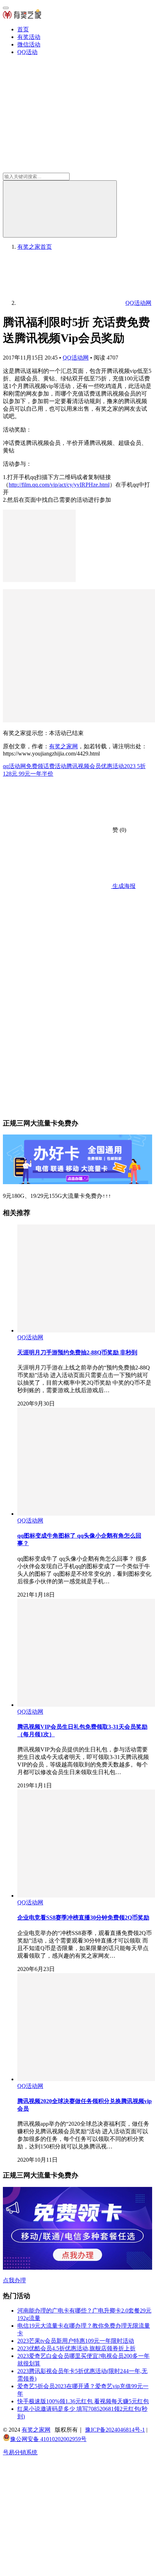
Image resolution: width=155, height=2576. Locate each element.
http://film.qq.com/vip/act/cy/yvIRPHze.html (59, 485)
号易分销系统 (20, 2452)
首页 (23, 29)
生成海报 (123, 886)
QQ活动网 (76, 358)
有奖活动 (29, 37)
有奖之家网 (63, 746)
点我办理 (14, 2280)
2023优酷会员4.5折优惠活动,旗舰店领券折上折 (76, 2348)
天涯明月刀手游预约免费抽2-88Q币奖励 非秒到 (77, 1352)
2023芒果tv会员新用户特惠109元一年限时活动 (76, 2341)
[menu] (6, 8)
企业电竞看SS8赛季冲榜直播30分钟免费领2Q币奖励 (83, 1918)
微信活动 (29, 44)
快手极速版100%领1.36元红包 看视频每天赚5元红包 (83, 2401)
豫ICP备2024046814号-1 (115, 2430)
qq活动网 (14, 766)
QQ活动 (27, 52)
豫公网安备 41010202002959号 (48, 2439)
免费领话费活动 (46, 766)
